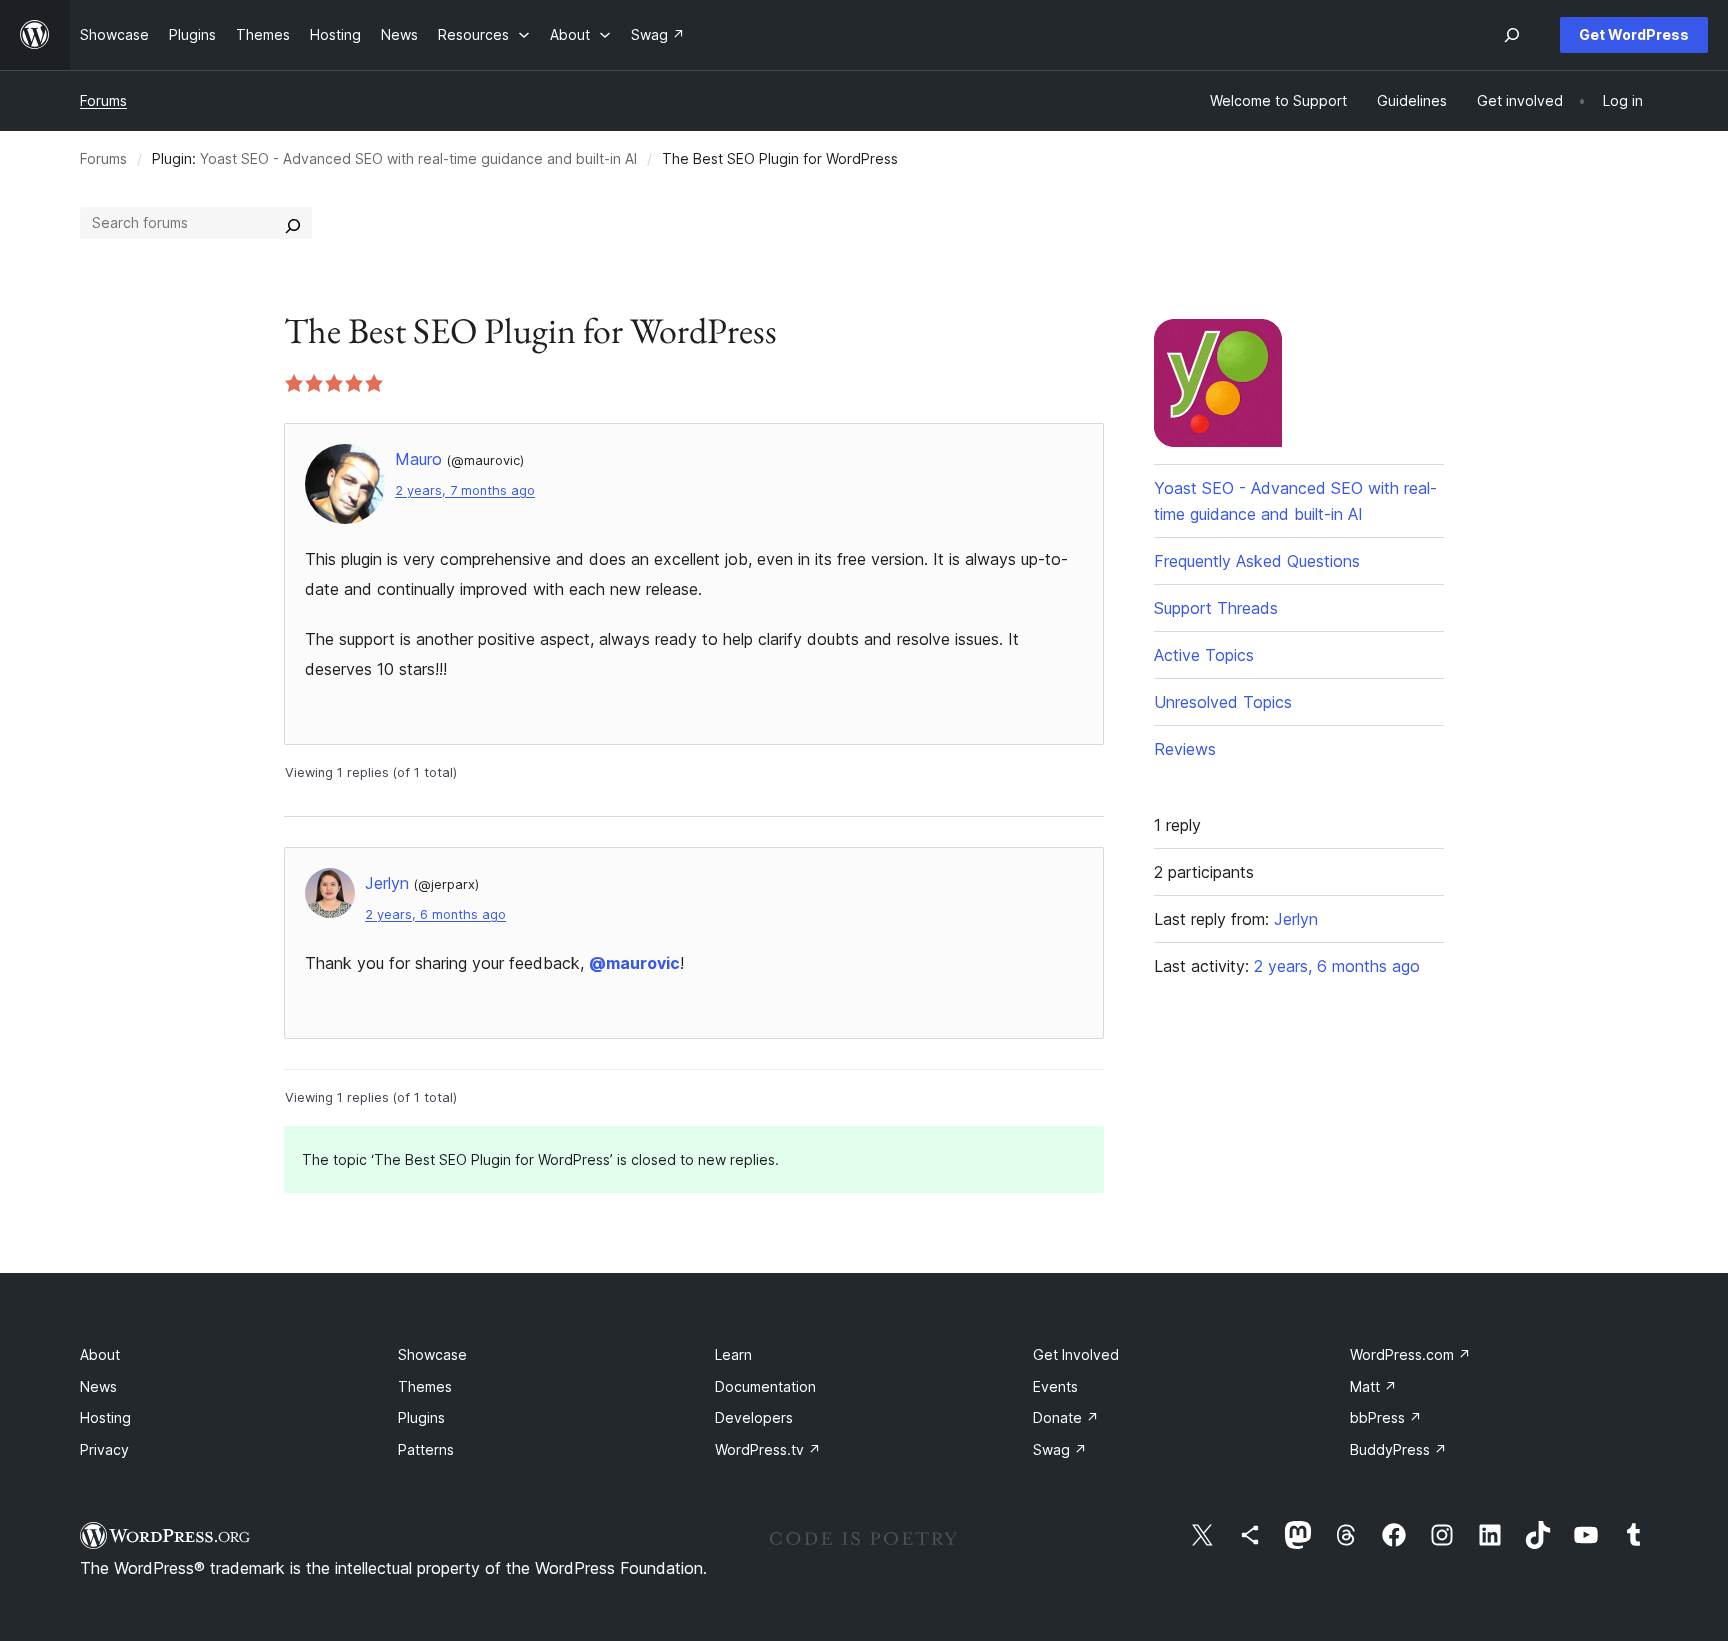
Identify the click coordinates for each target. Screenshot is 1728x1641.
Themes (425, 1386)
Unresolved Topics (1223, 702)
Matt (1373, 1386)
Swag (1060, 1449)
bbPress (1386, 1417)
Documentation (765, 1386)
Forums (103, 100)
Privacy (104, 1449)
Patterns (426, 1449)
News (98, 1386)
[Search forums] (293, 223)
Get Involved (1076, 1354)
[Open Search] (1512, 35)
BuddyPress (1398, 1449)
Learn (733, 1354)
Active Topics (1204, 655)
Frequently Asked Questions (1257, 561)
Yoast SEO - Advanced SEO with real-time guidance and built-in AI (418, 158)
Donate (1066, 1417)
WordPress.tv (768, 1449)
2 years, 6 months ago (435, 914)
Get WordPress (1634, 34)
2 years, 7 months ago (465, 490)
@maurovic (634, 963)
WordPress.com (1410, 1354)
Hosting (105, 1417)
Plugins (421, 1417)
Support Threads (1216, 608)
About (100, 1354)
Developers (754, 1417)
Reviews (1185, 749)
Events (1055, 1386)
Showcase (432, 1354)
